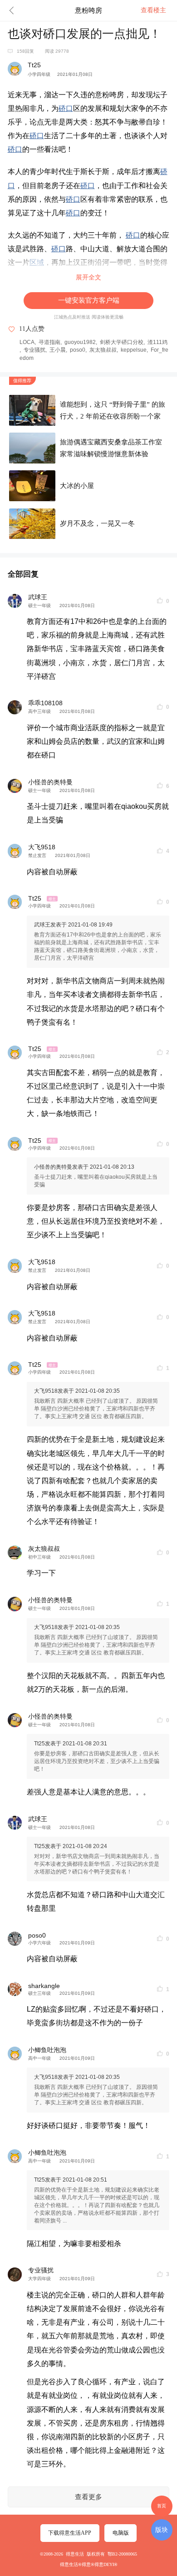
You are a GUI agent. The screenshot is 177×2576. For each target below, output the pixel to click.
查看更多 (88, 2497)
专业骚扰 (34, 350)
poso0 (78, 350)
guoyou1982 (80, 342)
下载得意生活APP (70, 2533)
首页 (162, 2506)
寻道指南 (49, 342)
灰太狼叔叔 (103, 350)
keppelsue (134, 350)
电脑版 (121, 2533)
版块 (162, 2530)
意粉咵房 (88, 10)
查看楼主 (153, 10)
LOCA (27, 342)
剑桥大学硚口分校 (122, 342)
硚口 (66, 108)
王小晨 (58, 350)
